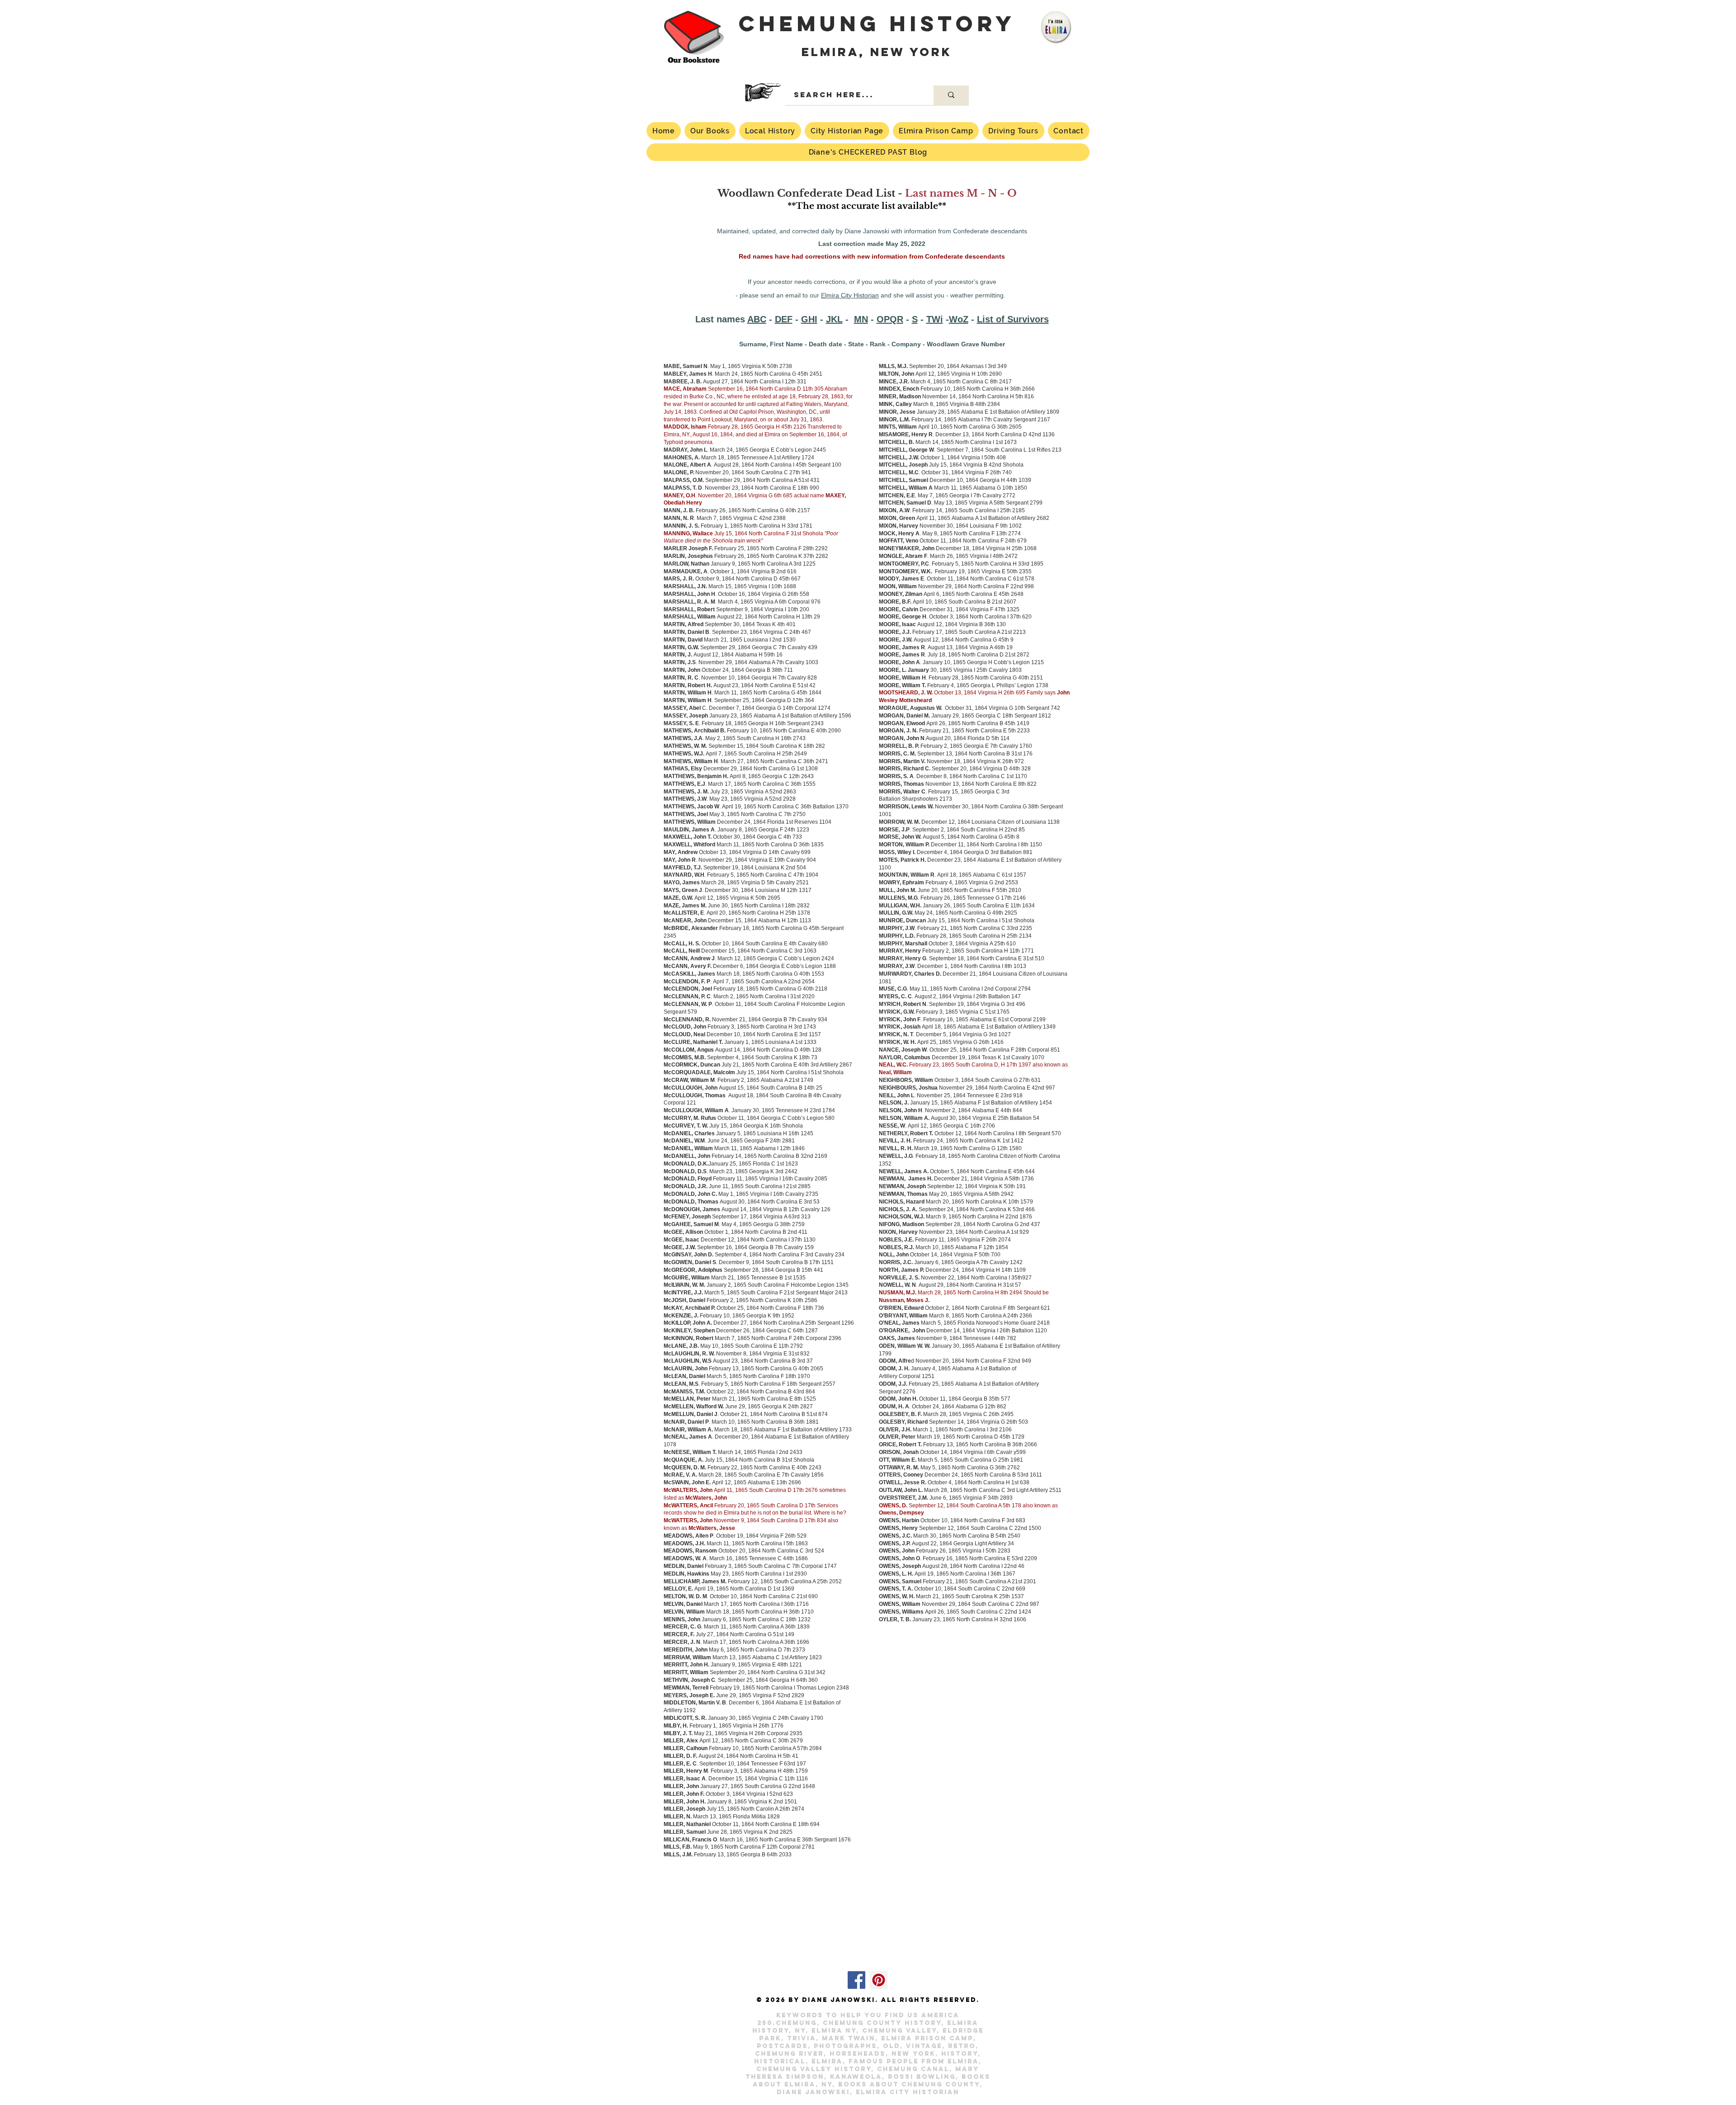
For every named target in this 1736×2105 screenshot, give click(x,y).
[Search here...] (951, 95)
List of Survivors (1013, 319)
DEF (784, 319)
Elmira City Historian (850, 295)
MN (861, 319)
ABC (757, 319)
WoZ (959, 319)
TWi (935, 319)
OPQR (890, 319)
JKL (834, 319)
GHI (809, 319)
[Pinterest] (879, 1980)
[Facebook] (856, 1980)
